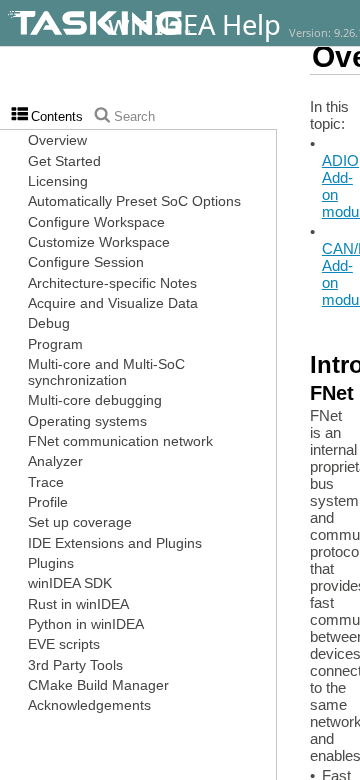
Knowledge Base (347, 40)
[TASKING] (152, 23)
